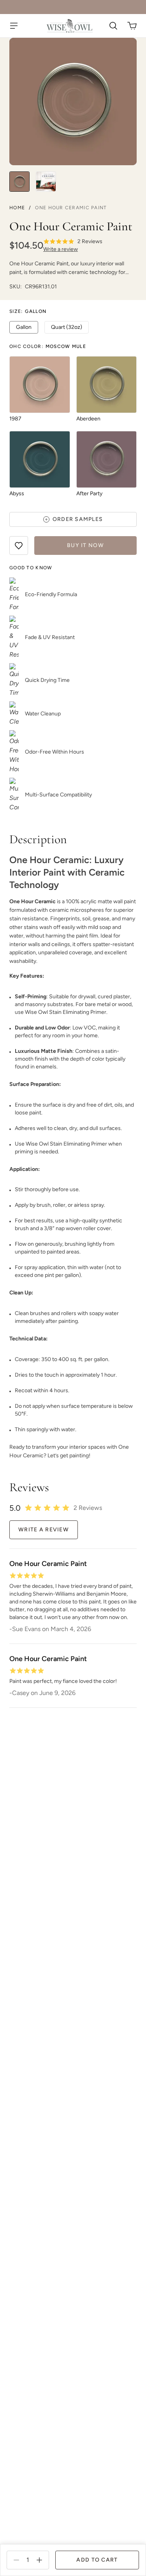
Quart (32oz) (67, 327)
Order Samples (78, 519)
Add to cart (97, 2560)
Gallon (24, 327)
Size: (28, 311)
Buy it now (85, 545)
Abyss (17, 493)
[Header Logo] (70, 26)
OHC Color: (48, 346)
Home (17, 208)
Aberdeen (88, 419)
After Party (89, 493)
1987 (15, 419)
